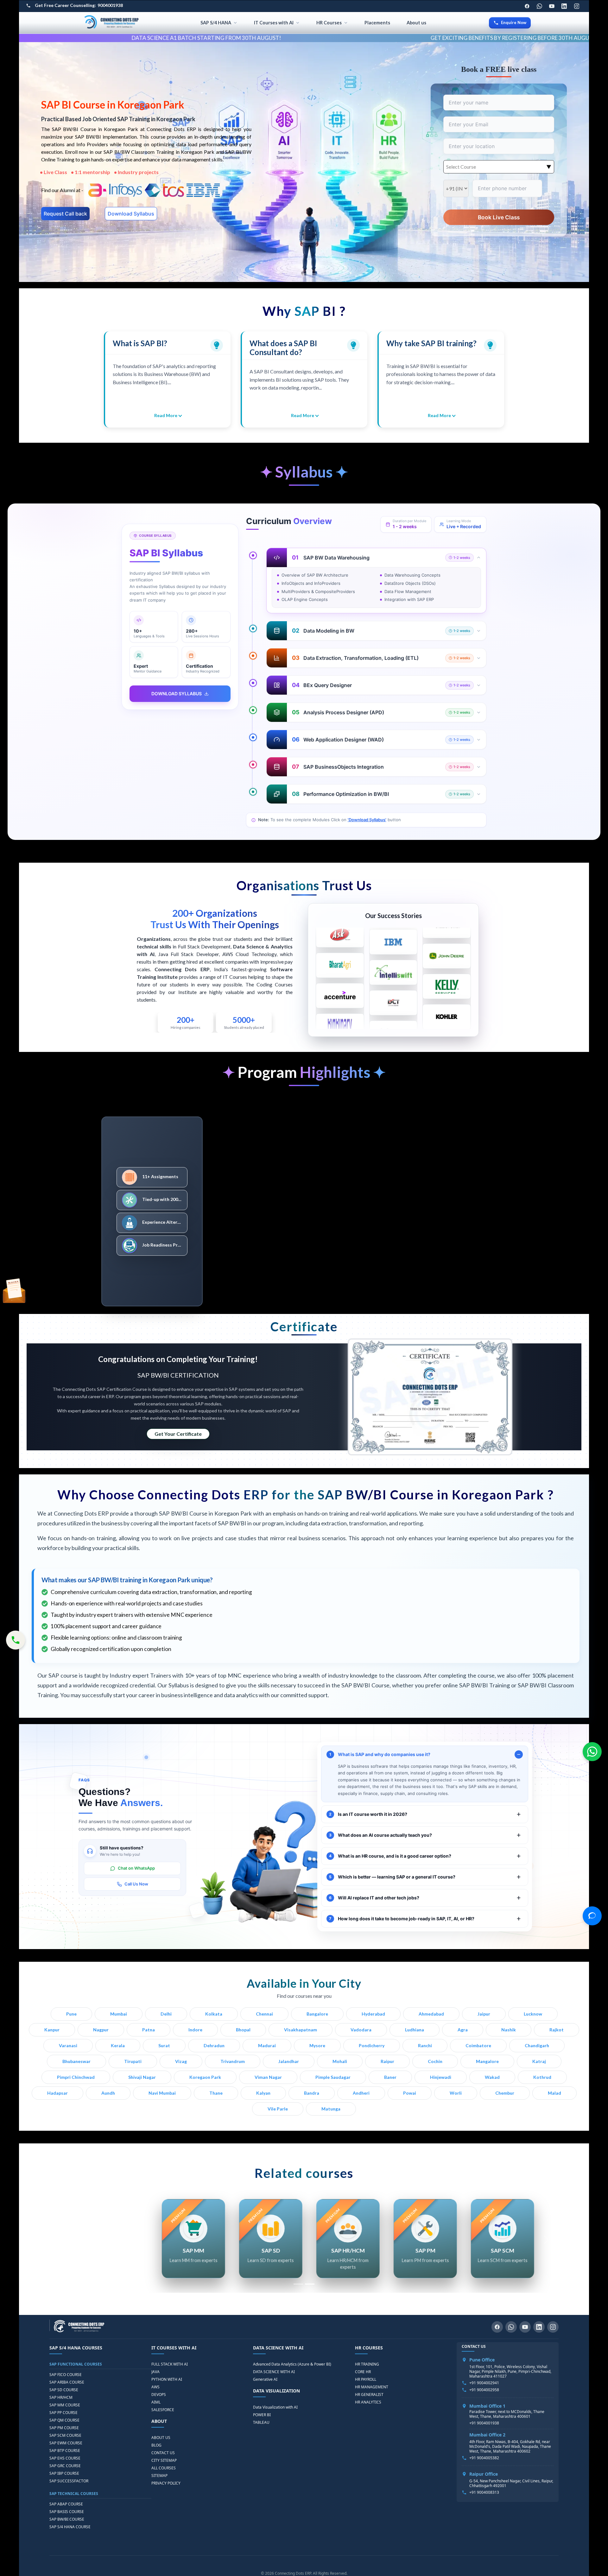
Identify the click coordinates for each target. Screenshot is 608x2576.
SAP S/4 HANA (216, 23)
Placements (377, 23)
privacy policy (410, 1341)
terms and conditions (373, 1341)
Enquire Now (514, 22)
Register (375, 1365)
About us (416, 23)
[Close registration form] (437, 1222)
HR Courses (329, 23)
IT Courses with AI (274, 23)
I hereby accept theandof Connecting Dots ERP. (374, 1344)
